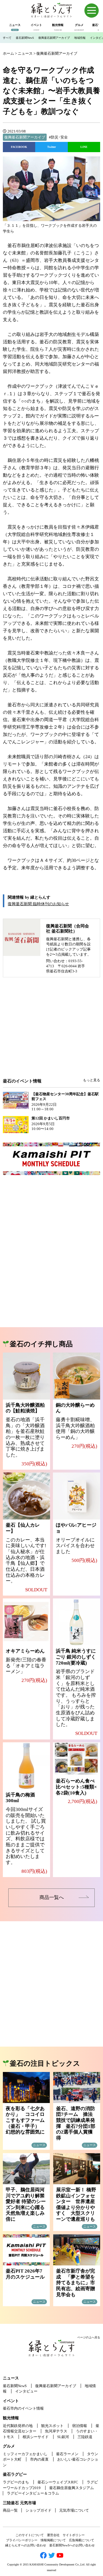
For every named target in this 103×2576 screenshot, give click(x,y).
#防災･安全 (58, 137)
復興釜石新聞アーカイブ (54, 38)
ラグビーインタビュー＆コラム (33, 2493)
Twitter (51, 147)
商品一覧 (10, 2510)
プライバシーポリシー (22, 2540)
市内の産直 (39, 2459)
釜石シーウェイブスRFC (58, 2482)
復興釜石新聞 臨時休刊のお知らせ (38, 904)
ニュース (11, 2378)
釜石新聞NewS (25, 38)
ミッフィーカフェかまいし (25, 2454)
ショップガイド (38, 2510)
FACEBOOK (19, 147)
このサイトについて (30, 2535)
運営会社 (53, 2535)
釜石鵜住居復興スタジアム (72, 2488)
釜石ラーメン (67, 2454)
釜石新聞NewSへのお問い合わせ (72, 2545)
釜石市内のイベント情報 (23, 2408)
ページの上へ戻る (89, 2337)
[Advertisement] (51, 1032)
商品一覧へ (52, 1897)
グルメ (9, 2446)
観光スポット (52, 2426)
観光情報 (11, 2418)
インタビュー (26, 2391)
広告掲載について (82, 2540)
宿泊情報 (80, 2426)
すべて (7, 38)
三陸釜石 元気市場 (19, 2503)
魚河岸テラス (56, 2431)
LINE (84, 147)
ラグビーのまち (16, 2482)
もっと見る (92, 1080)
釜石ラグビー (15, 2474)
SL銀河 (63, 2437)
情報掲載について (53, 2540)
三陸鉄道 (85, 2437)
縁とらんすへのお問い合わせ (26, 2545)
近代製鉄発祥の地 (18, 2426)
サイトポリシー (74, 2535)
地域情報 (80, 38)
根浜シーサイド (36, 2437)
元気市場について (74, 2510)
